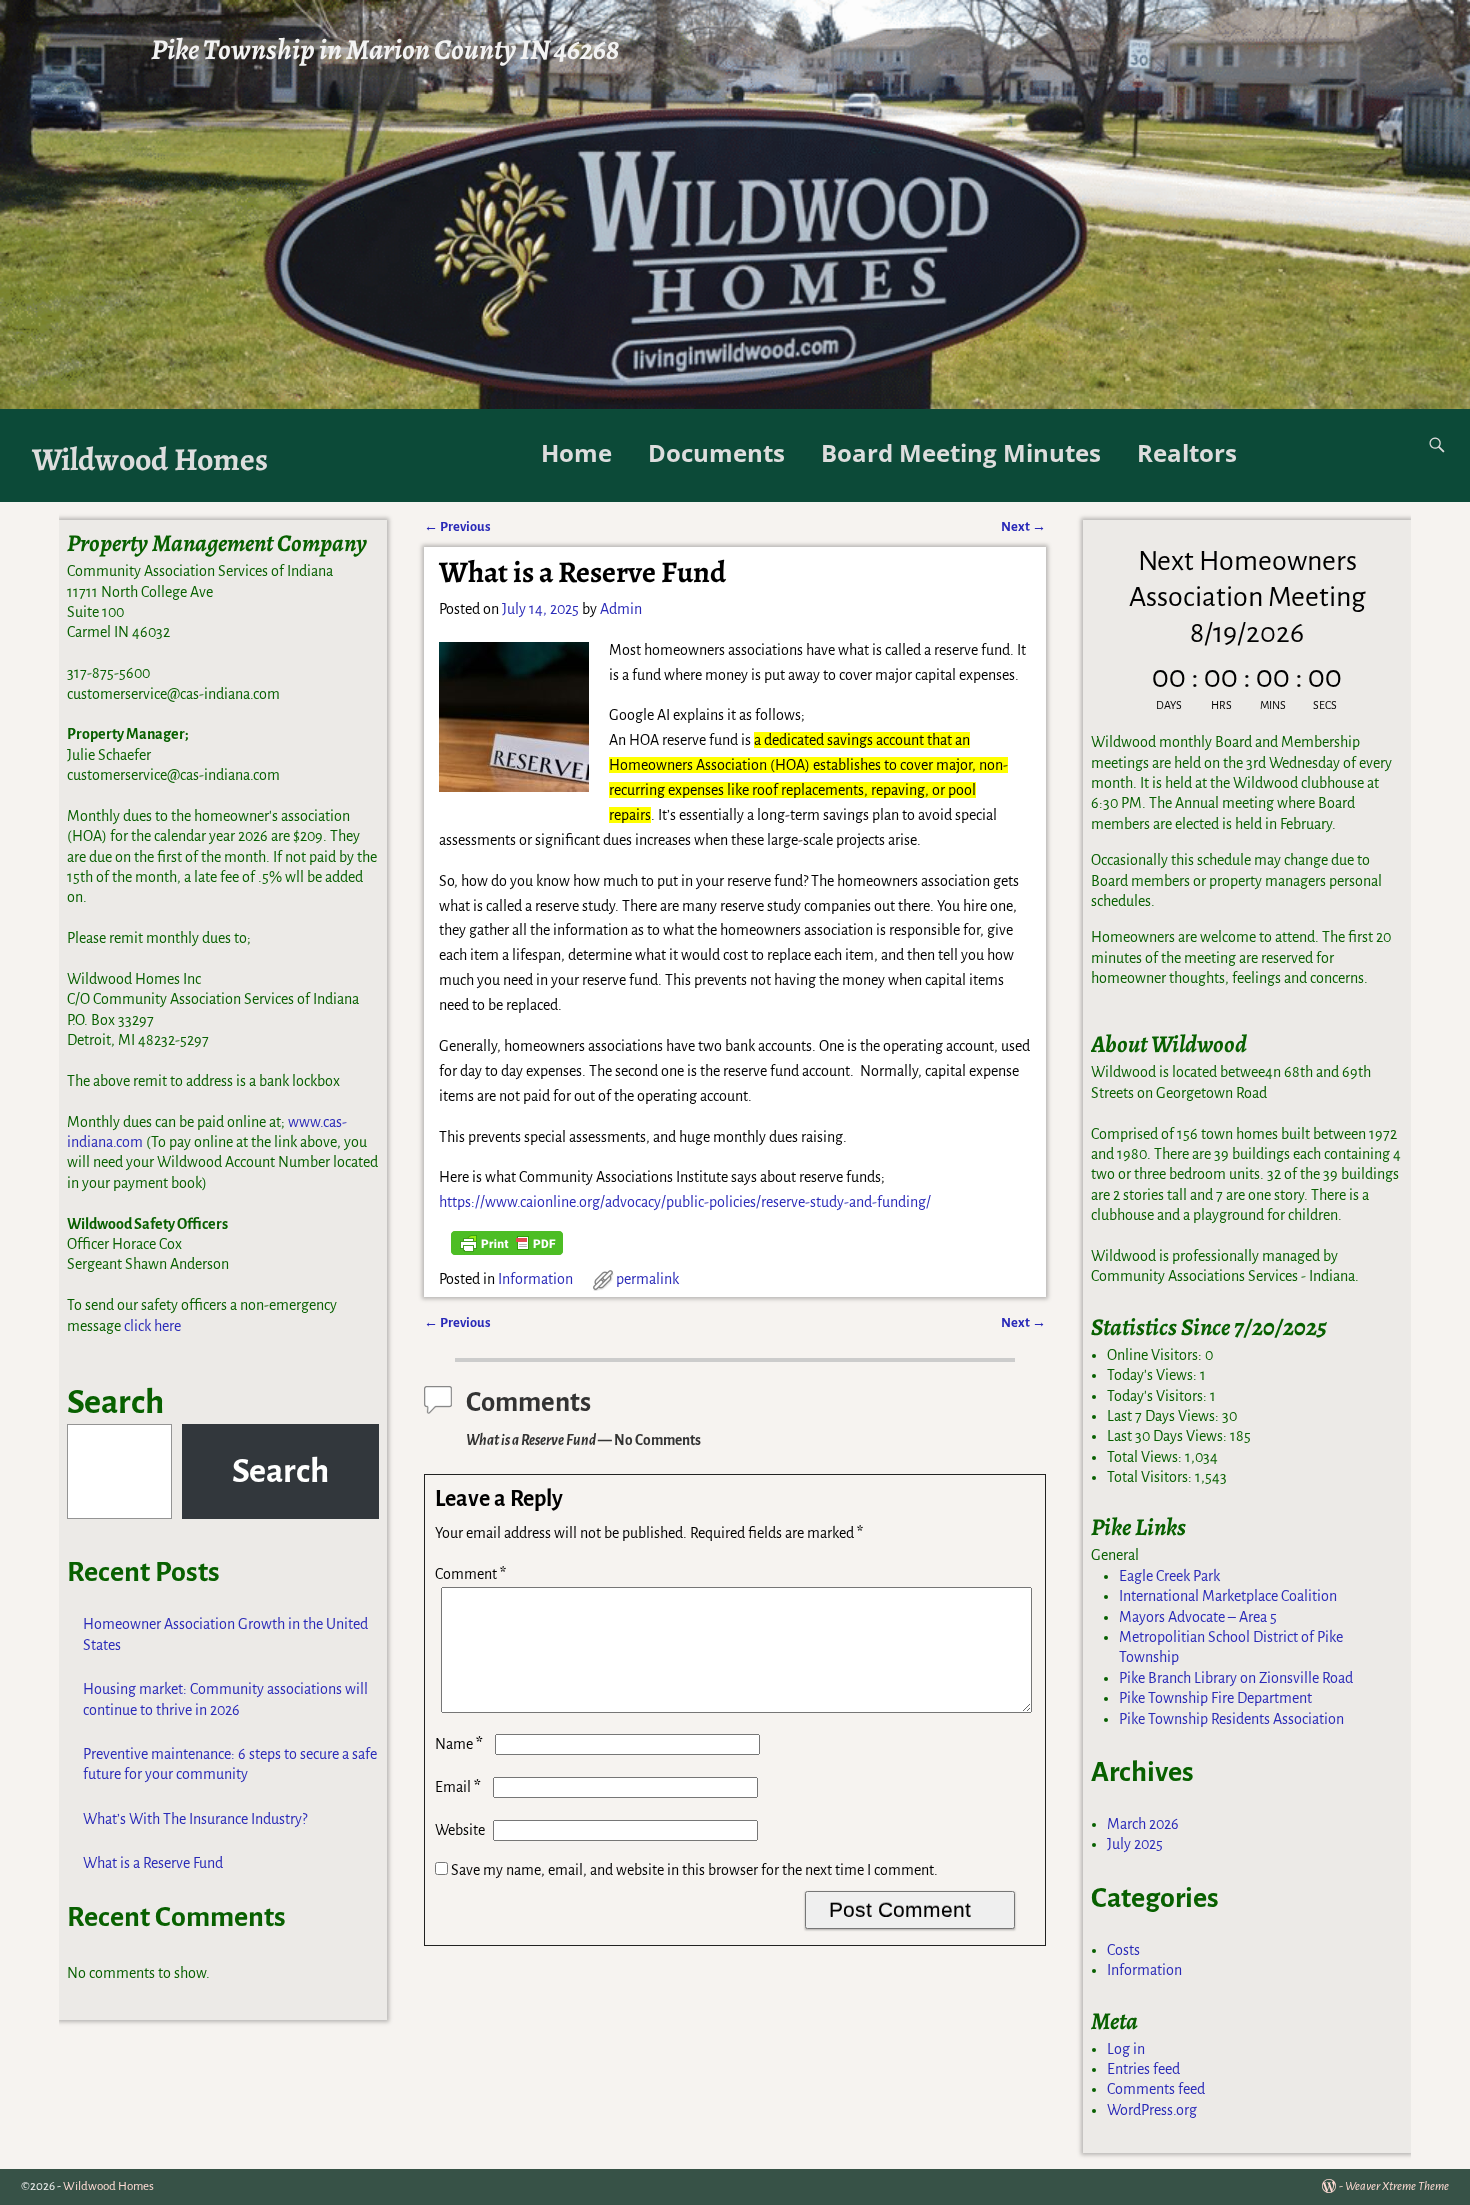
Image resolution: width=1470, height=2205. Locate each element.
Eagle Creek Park (1169, 1576)
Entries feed (1143, 2069)
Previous (457, 526)
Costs (1123, 1950)
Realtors (1187, 452)
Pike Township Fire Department (1215, 1698)
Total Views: (1146, 1457)
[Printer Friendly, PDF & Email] (507, 1243)
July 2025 (1135, 1844)
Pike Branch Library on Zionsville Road (1236, 1678)
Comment (470, 1574)
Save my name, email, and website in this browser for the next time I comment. (694, 1870)
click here (152, 1326)
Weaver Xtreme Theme (1397, 2186)
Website (460, 1830)
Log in (1126, 2049)
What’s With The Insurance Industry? (195, 1819)
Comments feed (1156, 2089)
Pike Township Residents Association (1231, 1719)
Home (576, 452)
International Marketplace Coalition (1228, 1596)
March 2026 (1143, 1824)
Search (115, 1402)
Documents (716, 452)
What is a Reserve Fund (153, 1863)
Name (459, 1744)
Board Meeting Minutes (961, 452)
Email (458, 1787)
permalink (647, 1279)
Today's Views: (1153, 1375)
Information (535, 1279)
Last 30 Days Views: (1168, 1436)
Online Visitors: (1156, 1355)
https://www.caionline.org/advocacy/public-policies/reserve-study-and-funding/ (685, 1202)
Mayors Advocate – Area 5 (1198, 1617)
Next (1023, 526)
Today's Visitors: (1158, 1396)
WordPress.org (1152, 2110)
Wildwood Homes (150, 459)
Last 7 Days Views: (1164, 1416)
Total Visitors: (1151, 1477)
